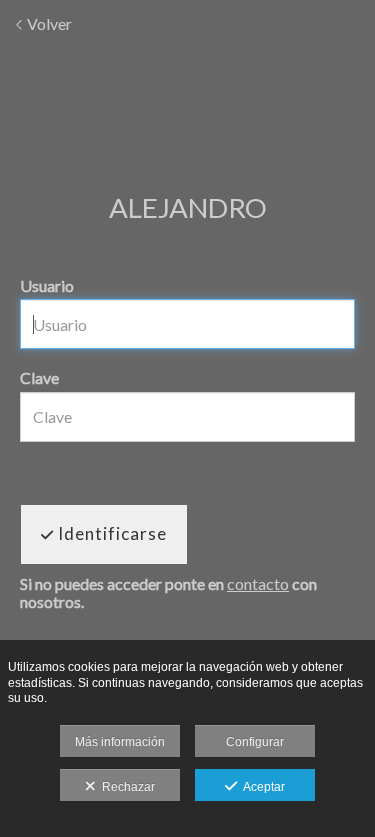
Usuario (47, 285)
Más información (120, 742)
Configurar (255, 742)
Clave (39, 377)
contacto (258, 583)
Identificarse (110, 533)
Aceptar (261, 787)
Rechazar (125, 787)
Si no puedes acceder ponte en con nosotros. (168, 592)
